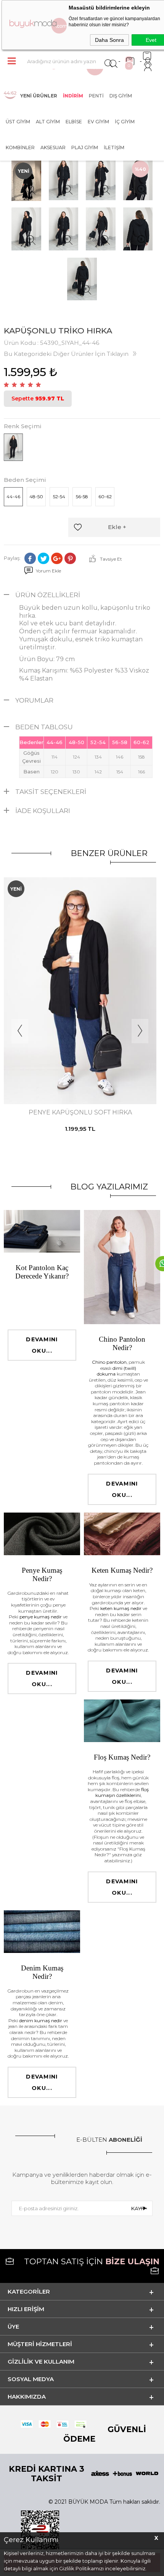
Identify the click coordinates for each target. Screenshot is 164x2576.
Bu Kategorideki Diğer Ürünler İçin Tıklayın (66, 354)
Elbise (74, 122)
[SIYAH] (79, 1073)
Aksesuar (53, 147)
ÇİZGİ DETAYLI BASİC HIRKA (80, 1112)
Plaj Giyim (85, 147)
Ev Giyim (98, 122)
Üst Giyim (18, 122)
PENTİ (96, 96)
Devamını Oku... (42, 1345)
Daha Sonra (109, 40)
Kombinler (20, 147)
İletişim (114, 147)
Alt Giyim (48, 122)
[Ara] (109, 61)
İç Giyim (125, 122)
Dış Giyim (121, 96)
